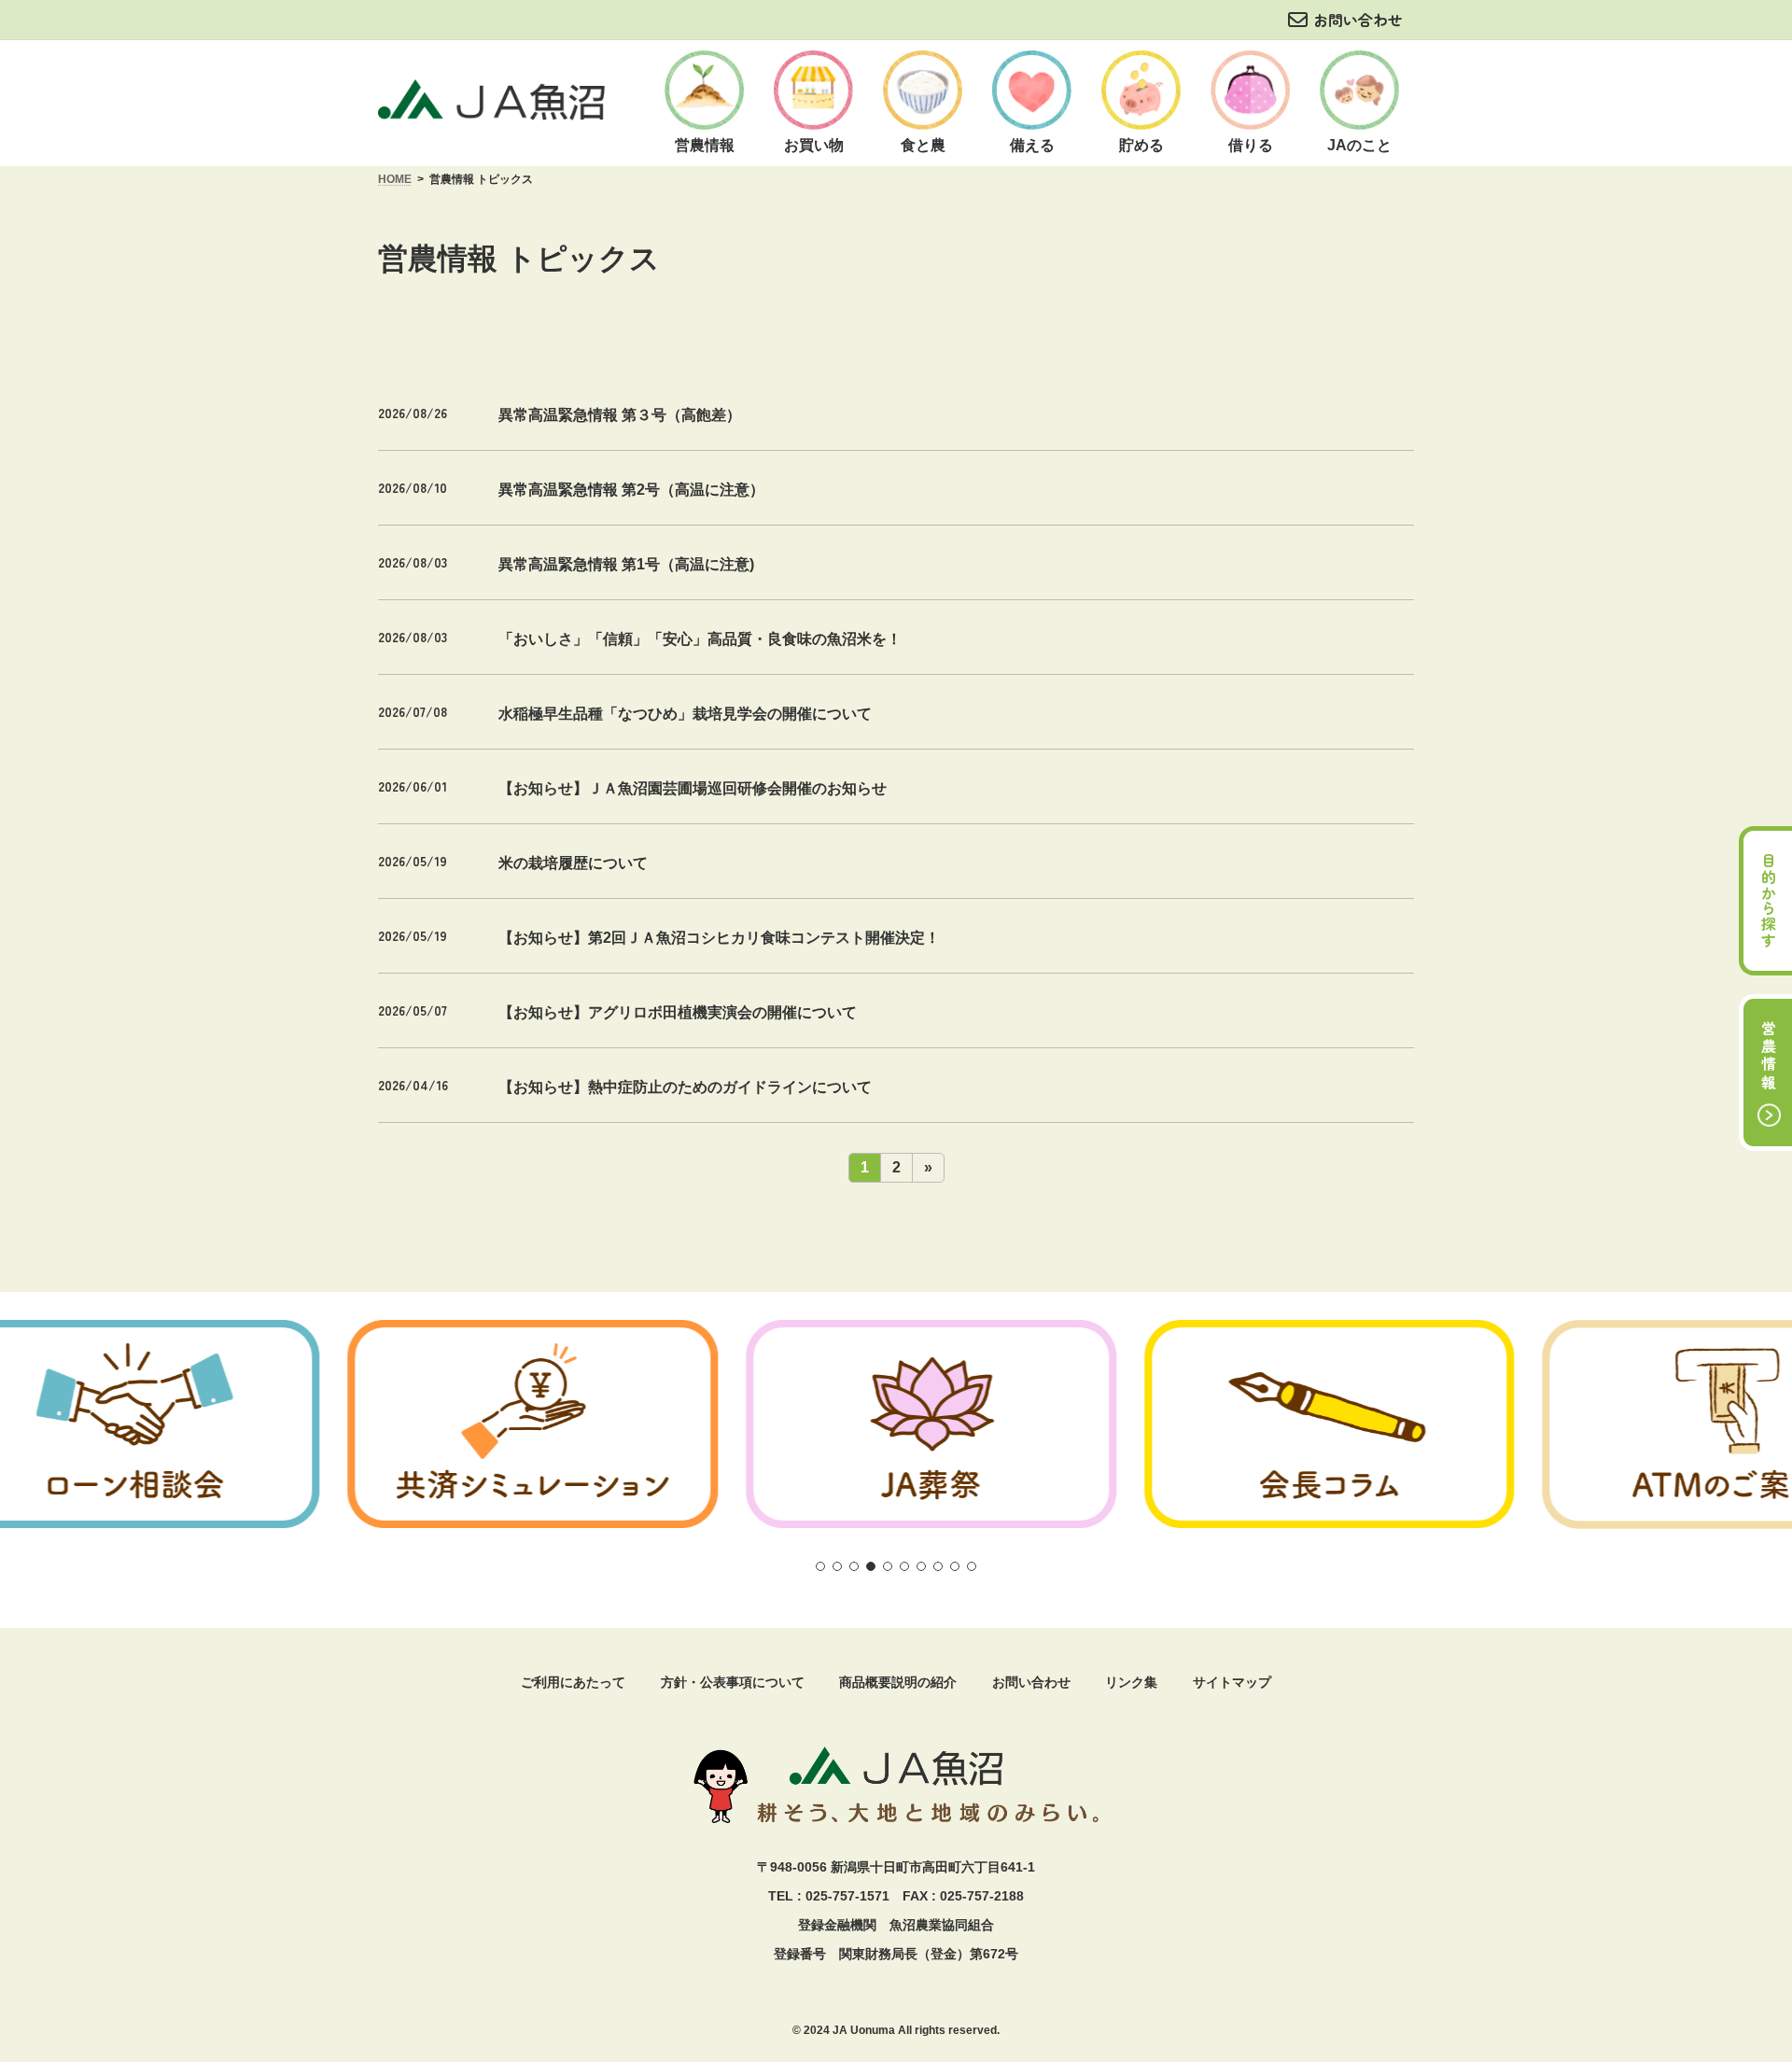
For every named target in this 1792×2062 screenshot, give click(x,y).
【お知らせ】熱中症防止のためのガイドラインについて (685, 1087)
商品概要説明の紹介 (898, 1682)
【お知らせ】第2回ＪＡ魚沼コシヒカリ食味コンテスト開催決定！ (719, 938)
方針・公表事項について (733, 1682)
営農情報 (1769, 1057)
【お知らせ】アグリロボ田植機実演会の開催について (678, 1012)
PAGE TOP (1738, 1879)
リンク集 (1131, 1682)
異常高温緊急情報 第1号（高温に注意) (626, 564)
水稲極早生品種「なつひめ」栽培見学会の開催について (685, 714)
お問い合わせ (1358, 20)
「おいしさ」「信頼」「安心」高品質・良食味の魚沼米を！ (700, 639)
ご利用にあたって (573, 1682)
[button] (820, 1566)
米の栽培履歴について (573, 863)
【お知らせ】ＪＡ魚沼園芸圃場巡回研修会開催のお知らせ (693, 788)
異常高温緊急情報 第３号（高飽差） (620, 415)
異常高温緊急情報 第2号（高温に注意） (631, 490)
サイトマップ (1232, 1682)
